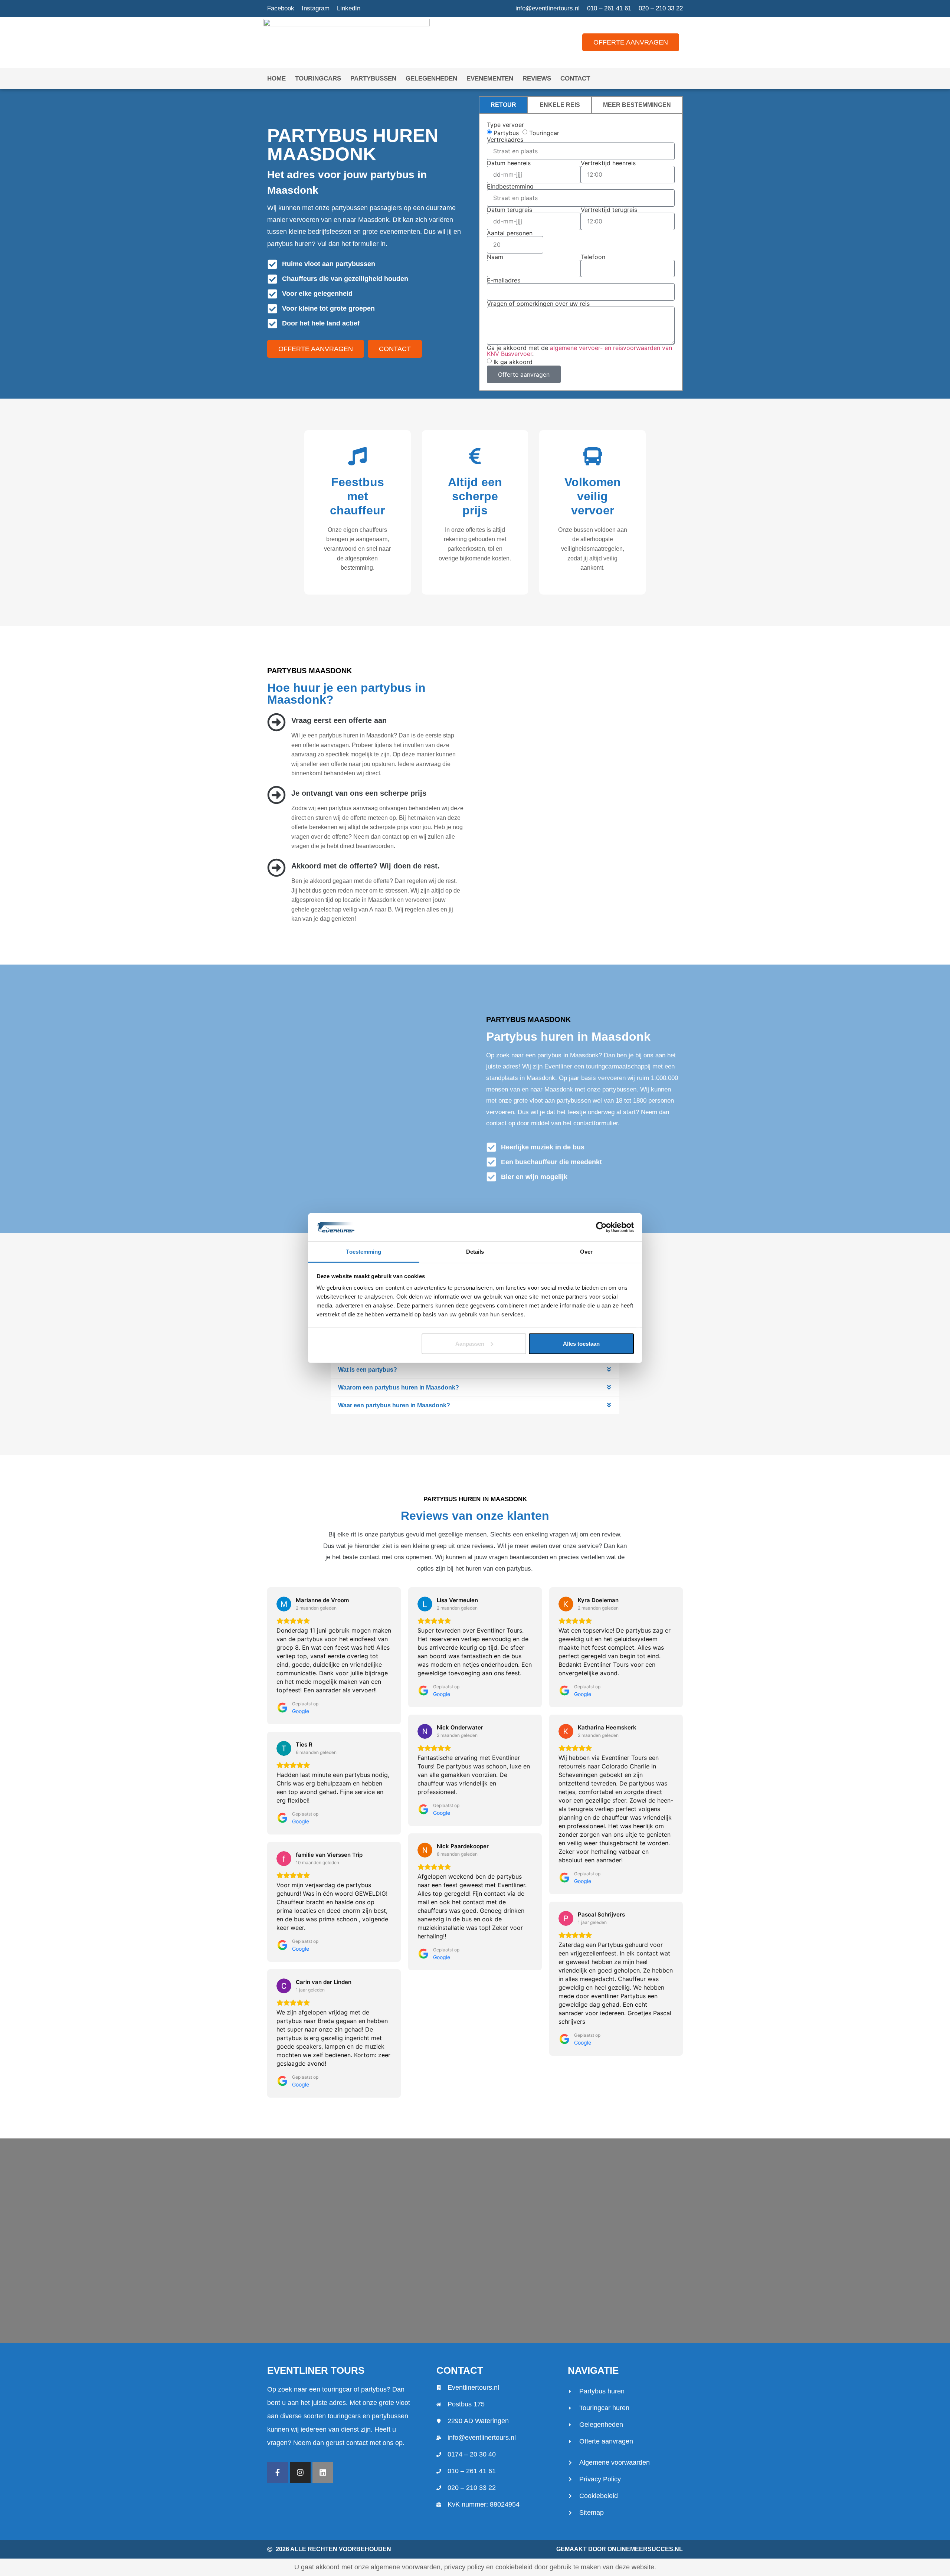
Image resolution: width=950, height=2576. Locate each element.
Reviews (537, 78)
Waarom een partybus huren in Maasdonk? (399, 1387)
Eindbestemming (510, 186)
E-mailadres (504, 280)
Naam (495, 257)
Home (276, 78)
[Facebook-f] (278, 2472)
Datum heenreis (509, 163)
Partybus (506, 132)
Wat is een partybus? (368, 1370)
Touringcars (318, 78)
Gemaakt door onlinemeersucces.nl (620, 2549)
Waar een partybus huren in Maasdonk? (394, 1405)
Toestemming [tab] (363, 1252)
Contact (575, 78)
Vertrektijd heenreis (608, 163)
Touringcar (544, 132)
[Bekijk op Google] (284, 1604)
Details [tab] (475, 1252)
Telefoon (593, 257)
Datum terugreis (510, 210)
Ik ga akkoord (513, 362)
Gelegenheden (431, 78)
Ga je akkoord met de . (579, 351)
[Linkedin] (323, 2472)
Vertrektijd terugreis (609, 210)
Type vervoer (505, 125)
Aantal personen (510, 233)
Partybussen (373, 78)
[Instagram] (300, 2472)
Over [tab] (586, 1252)
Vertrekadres (505, 140)
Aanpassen (470, 1344)
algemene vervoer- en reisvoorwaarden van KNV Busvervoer (579, 351)
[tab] (503, 105)
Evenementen (490, 78)
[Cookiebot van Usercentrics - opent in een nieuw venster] (601, 1227)
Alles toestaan (581, 1344)
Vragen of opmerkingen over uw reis (538, 304)
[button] (475, 1370)
